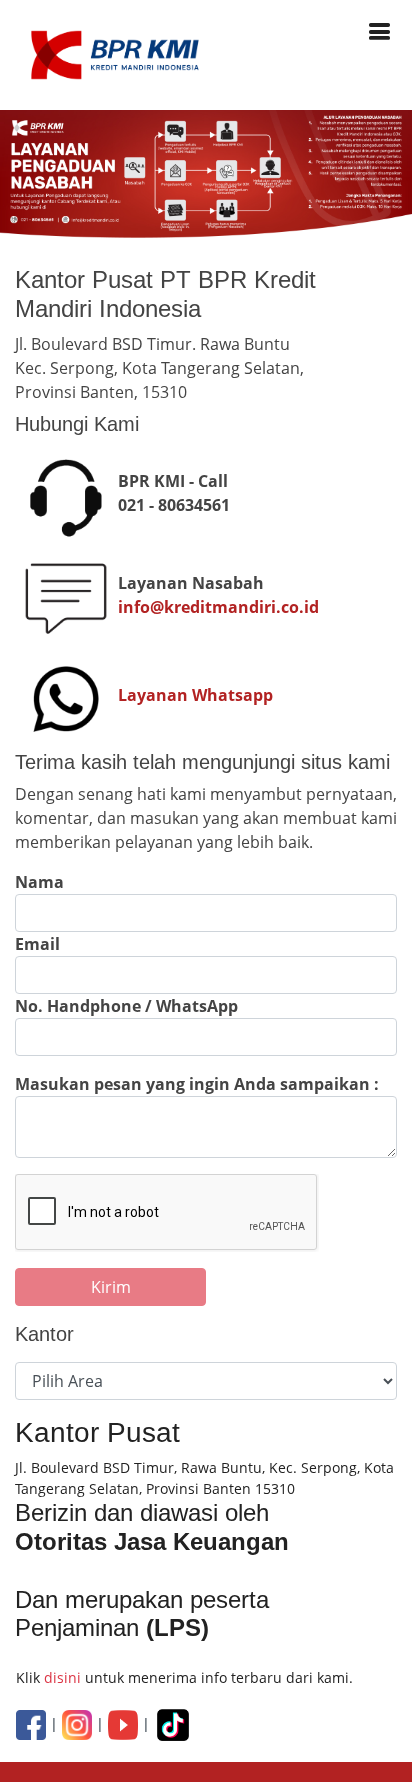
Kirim (111, 1287)
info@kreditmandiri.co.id (218, 607)
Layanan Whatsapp (195, 695)
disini (62, 1677)
